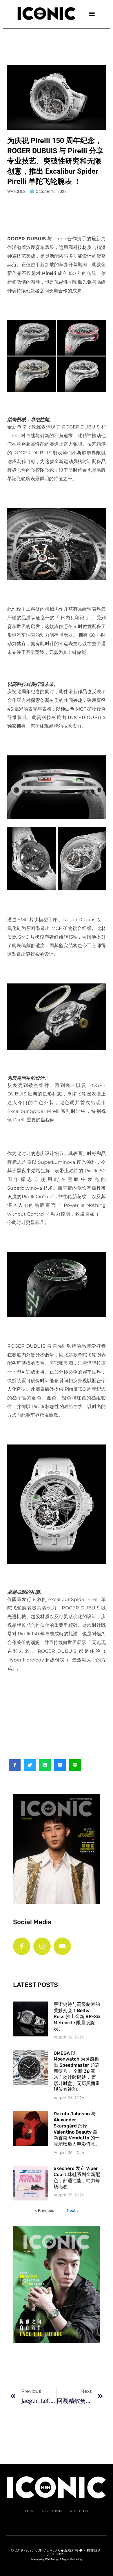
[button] (92, 13)
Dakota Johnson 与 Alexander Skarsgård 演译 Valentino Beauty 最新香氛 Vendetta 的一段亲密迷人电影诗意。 (77, 2129)
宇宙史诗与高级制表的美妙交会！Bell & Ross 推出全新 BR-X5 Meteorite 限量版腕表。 (77, 2016)
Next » (72, 2210)
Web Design (52, 2559)
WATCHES (16, 191)
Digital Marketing (72, 2559)
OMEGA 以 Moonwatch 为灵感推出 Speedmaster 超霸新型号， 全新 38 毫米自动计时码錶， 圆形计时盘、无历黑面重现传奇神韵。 (77, 2071)
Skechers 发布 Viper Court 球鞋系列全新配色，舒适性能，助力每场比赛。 (77, 2177)
